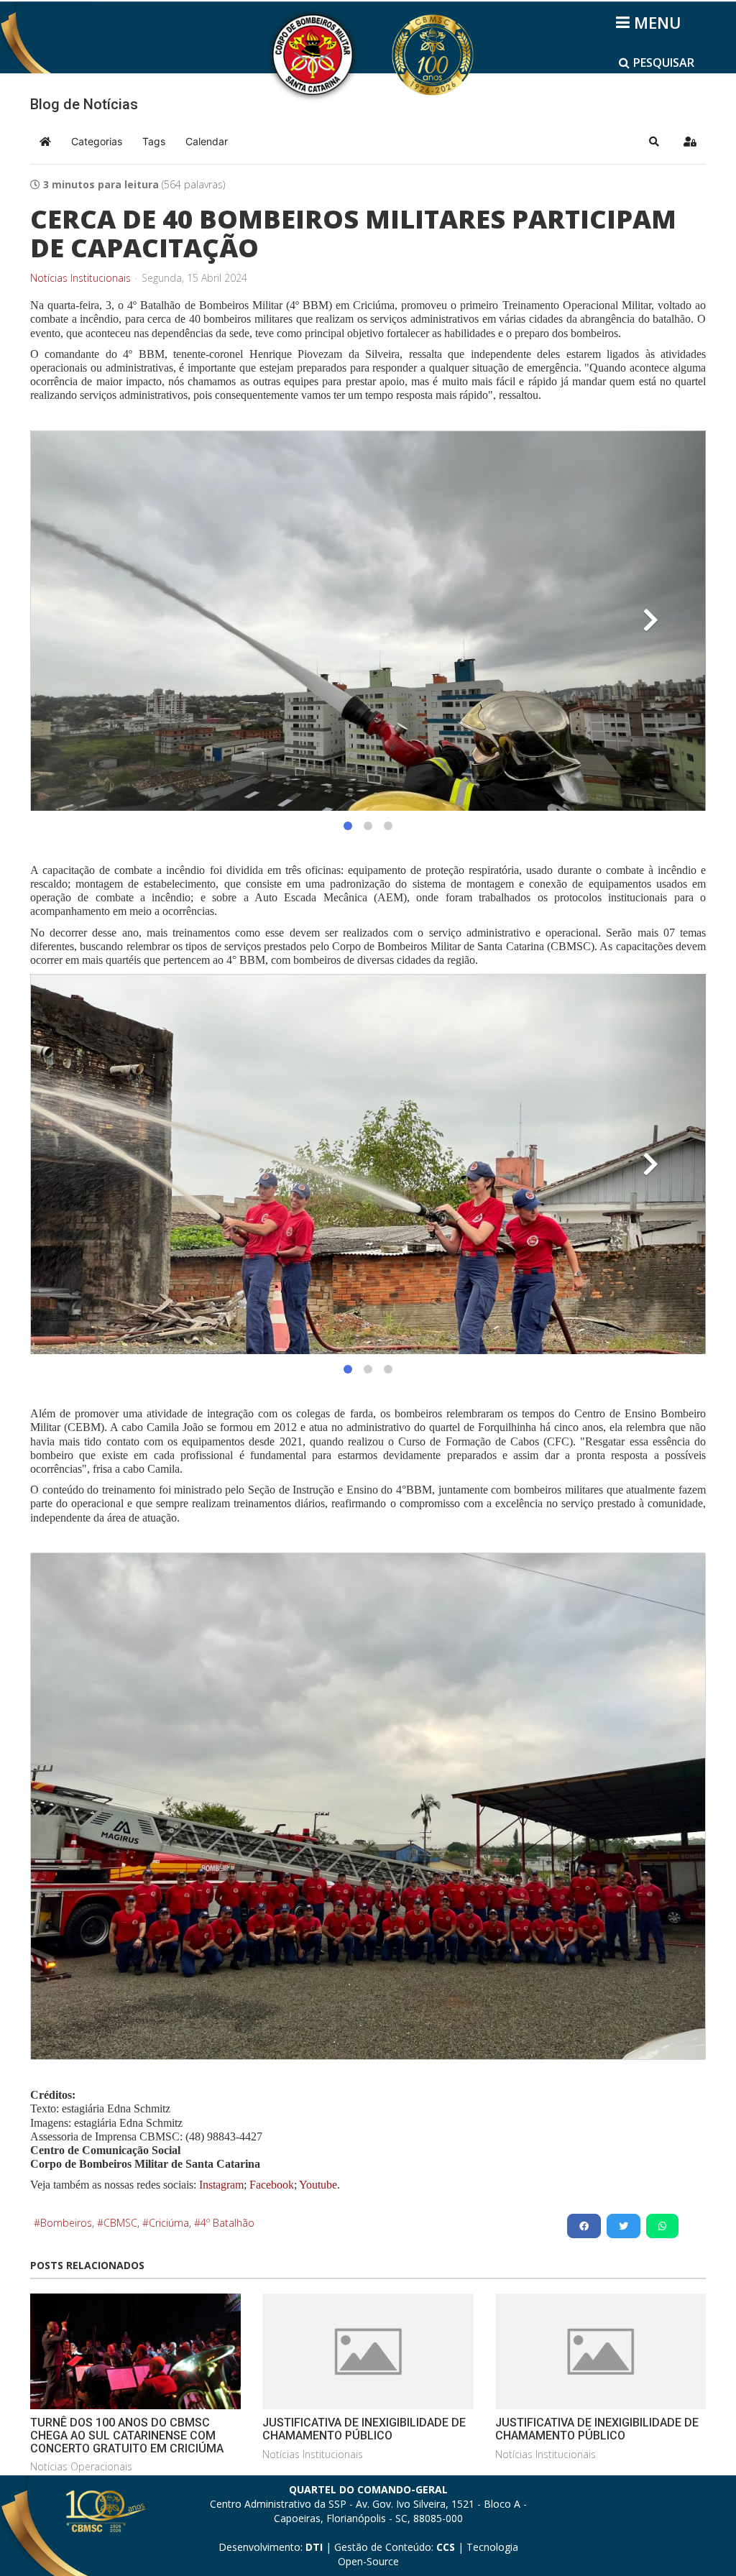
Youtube (317, 2185)
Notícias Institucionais (80, 278)
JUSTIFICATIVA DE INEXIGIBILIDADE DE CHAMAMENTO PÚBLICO (364, 2429)
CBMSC (120, 2223)
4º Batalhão (227, 2223)
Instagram (221, 2185)
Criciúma (169, 2223)
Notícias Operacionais (81, 2466)
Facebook (272, 2185)
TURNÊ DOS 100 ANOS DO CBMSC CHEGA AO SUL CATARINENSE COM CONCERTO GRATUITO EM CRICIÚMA (127, 2435)
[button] (654, 142)
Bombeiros (66, 2223)
